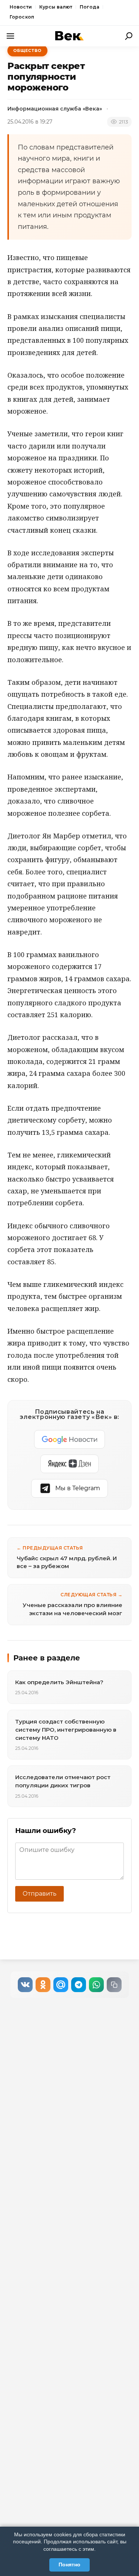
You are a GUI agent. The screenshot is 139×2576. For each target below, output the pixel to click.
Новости (21, 7)
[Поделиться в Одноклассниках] (43, 1985)
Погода (90, 7)
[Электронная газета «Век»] (70, 36)
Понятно (69, 2564)
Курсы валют (56, 7)
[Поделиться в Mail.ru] (61, 1985)
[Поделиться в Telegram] (79, 1985)
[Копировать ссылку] (114, 1985)
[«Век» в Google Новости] (70, 1439)
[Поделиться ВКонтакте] (25, 1985)
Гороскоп (22, 17)
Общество (27, 50)
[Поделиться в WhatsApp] (96, 1985)
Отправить (39, 1894)
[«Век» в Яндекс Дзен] (69, 1464)
